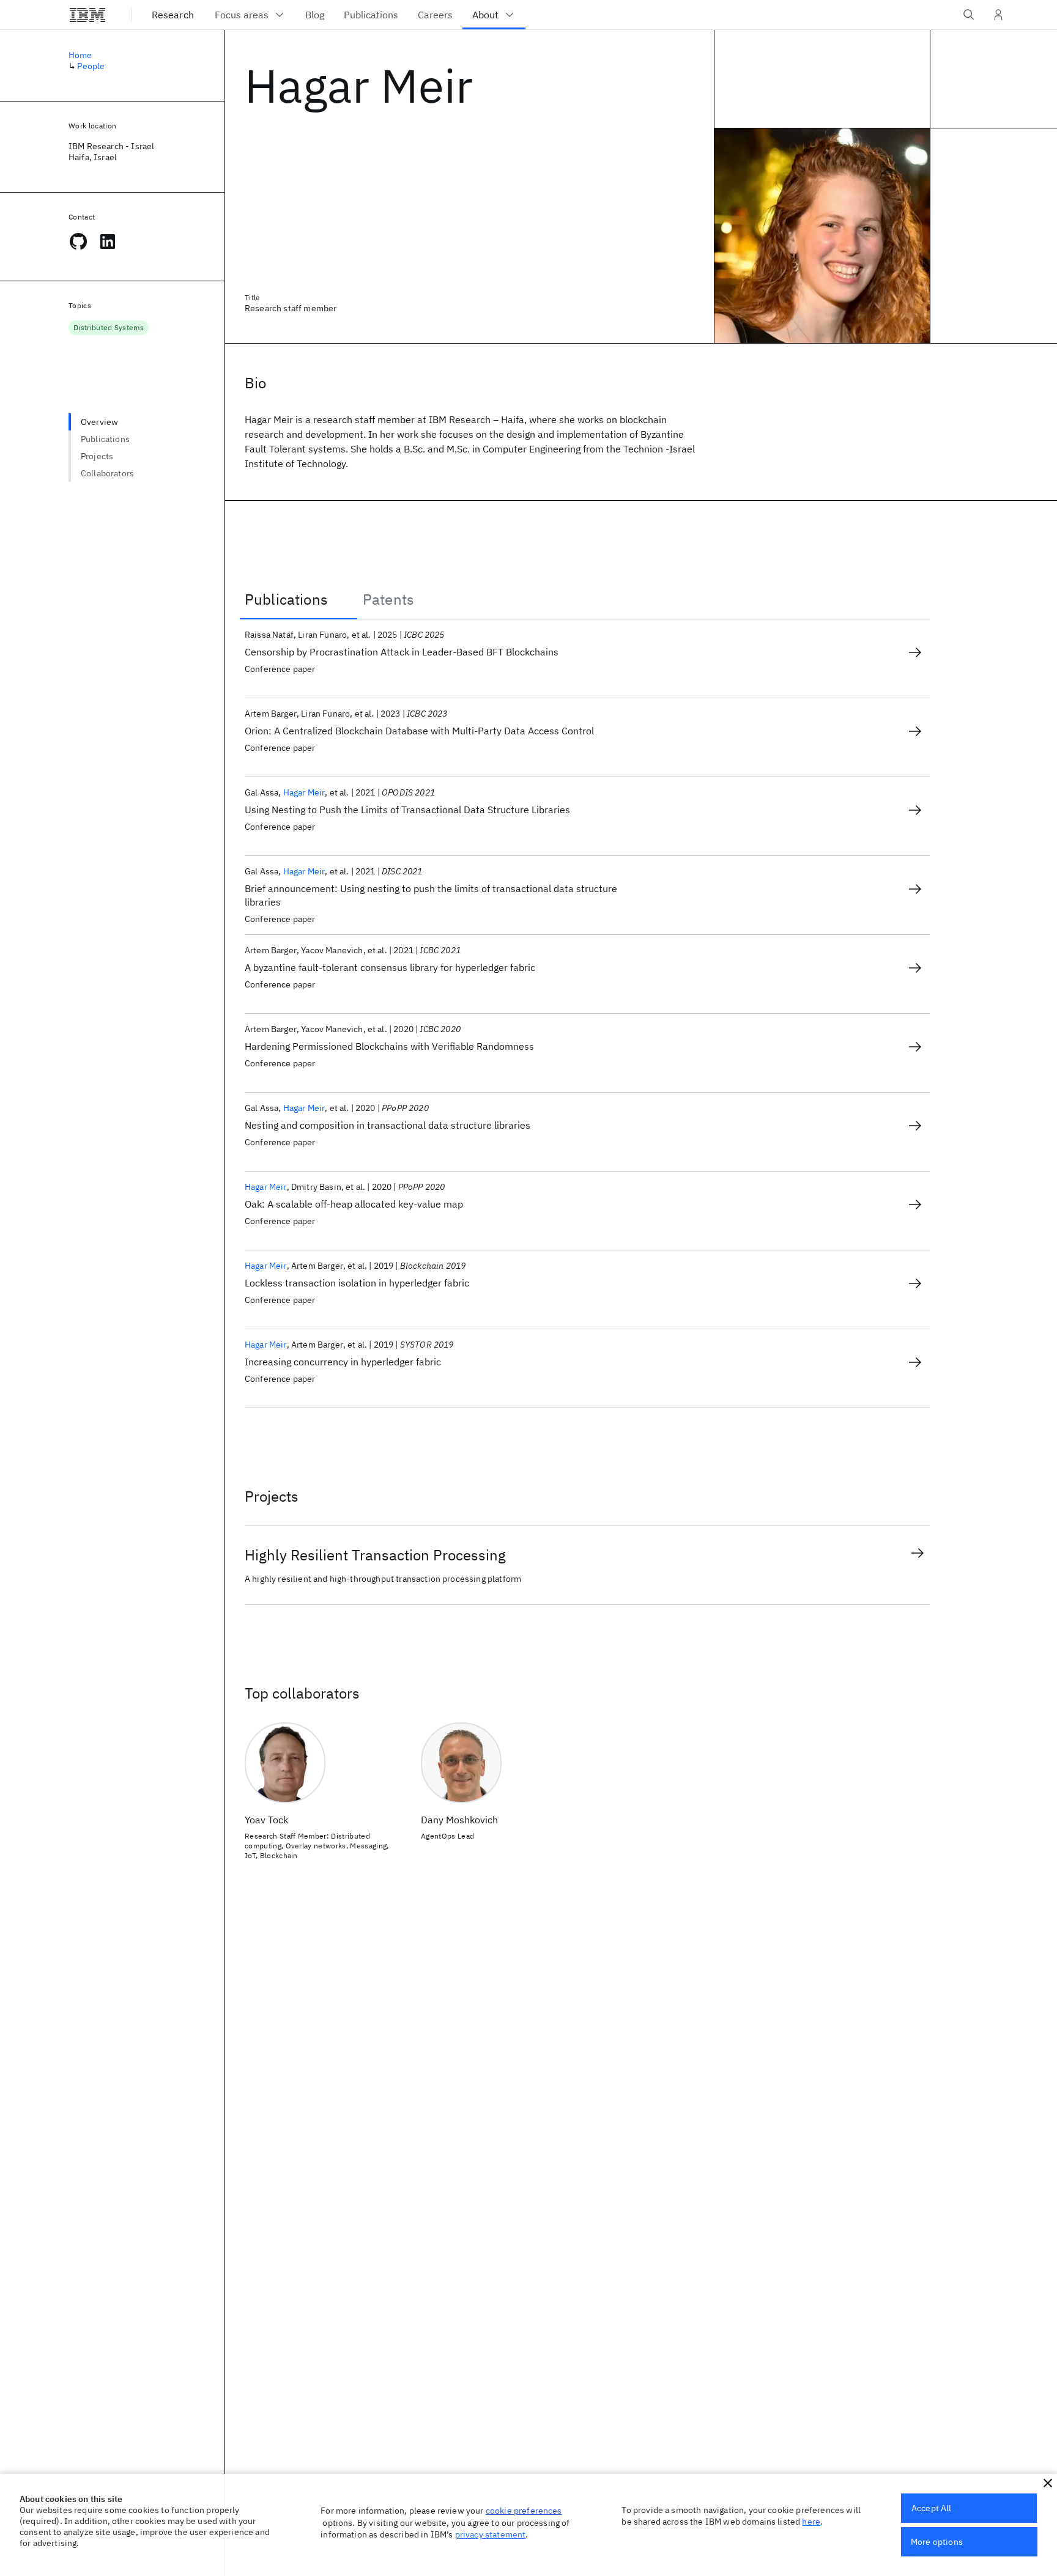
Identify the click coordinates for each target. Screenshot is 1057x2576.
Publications (105, 439)
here (811, 2522)
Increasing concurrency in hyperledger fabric (343, 1362)
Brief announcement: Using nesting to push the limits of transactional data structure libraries (431, 895)
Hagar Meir (304, 792)
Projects (97, 456)
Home (80, 55)
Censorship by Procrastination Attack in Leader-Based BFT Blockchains (402, 652)
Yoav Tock (266, 1820)
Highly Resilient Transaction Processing (375, 1555)
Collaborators (107, 473)
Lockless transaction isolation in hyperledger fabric (357, 1283)
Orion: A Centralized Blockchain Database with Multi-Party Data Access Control (419, 731)
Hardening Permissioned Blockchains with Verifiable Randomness (389, 1046)
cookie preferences (524, 2511)
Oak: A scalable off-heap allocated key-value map (354, 1204)
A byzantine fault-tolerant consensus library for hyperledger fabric (390, 967)
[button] (1048, 2483)
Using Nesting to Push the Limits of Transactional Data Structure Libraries (407, 810)
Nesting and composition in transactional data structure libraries (388, 1125)
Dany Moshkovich (459, 1820)
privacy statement (491, 2534)
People (91, 66)
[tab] (299, 599)
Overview (99, 422)
